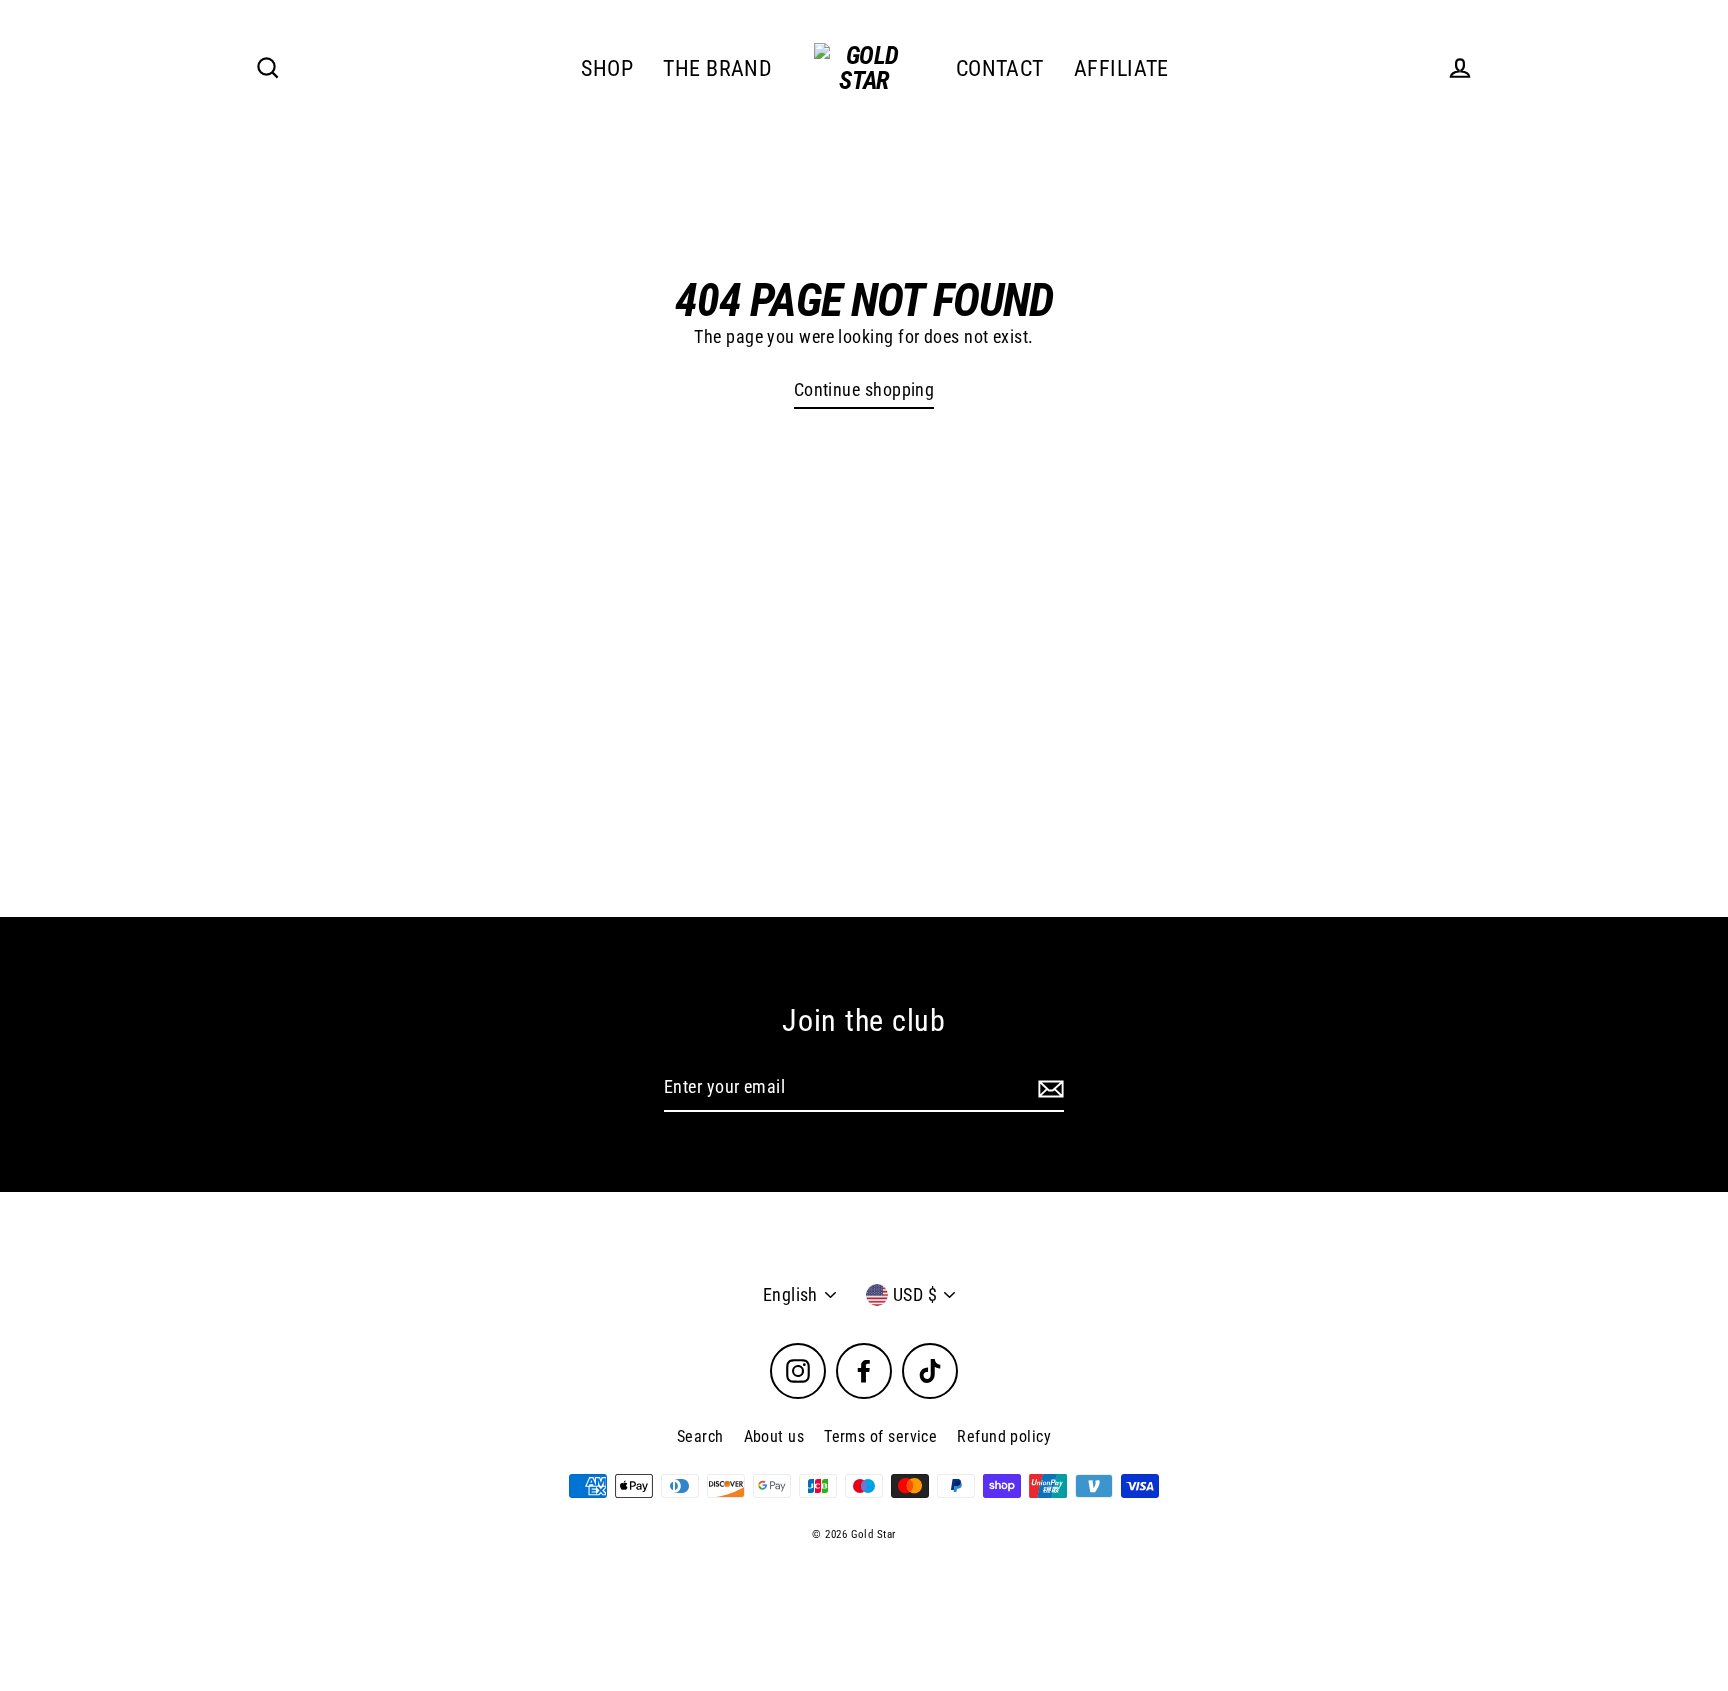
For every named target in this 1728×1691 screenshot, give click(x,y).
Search (700, 1436)
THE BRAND (717, 68)
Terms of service (880, 1436)
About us (774, 1436)
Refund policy (1004, 1436)
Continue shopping (864, 389)
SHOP (607, 68)
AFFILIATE (1121, 68)
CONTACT (1000, 68)
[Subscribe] (1048, 1088)
